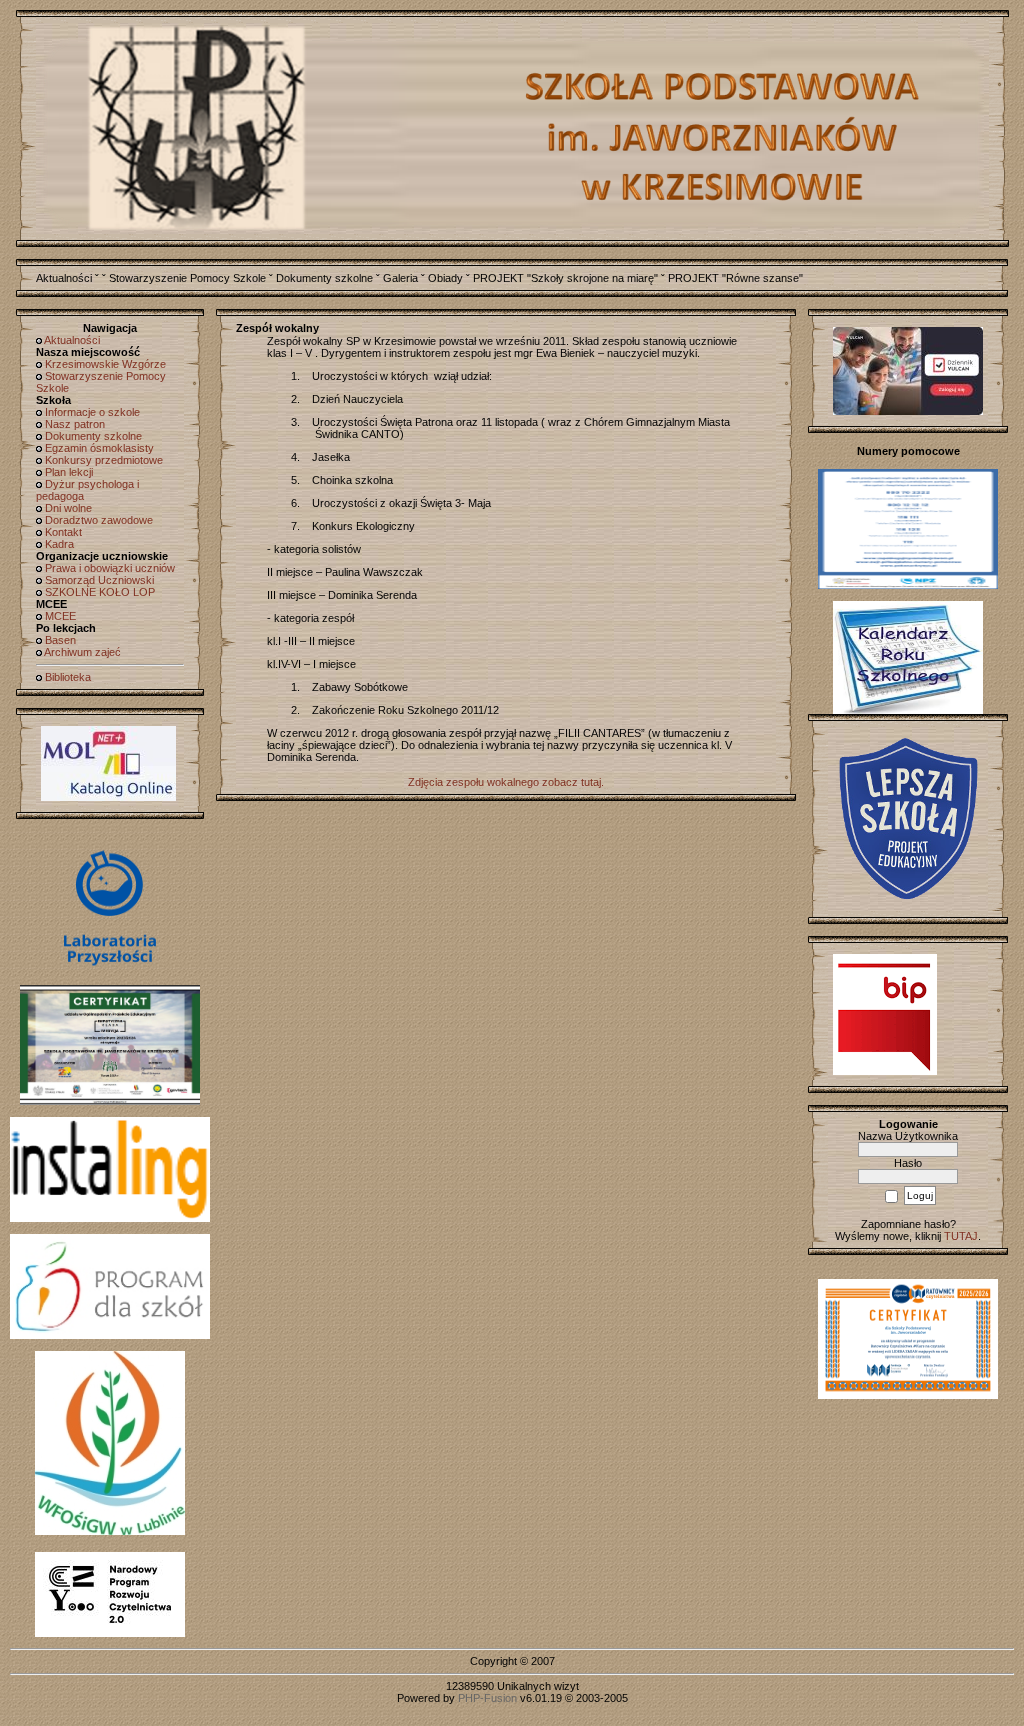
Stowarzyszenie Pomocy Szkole (187, 278)
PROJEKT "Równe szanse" (735, 278)
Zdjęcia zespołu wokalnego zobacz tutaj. (506, 782)
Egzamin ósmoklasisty (99, 448)
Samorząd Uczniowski (99, 580)
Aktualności (64, 278)
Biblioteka (68, 677)
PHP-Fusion (487, 1698)
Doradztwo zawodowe (99, 520)
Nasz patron (75, 424)
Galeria (400, 278)
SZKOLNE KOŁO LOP (100, 592)
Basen (60, 640)
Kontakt (63, 532)
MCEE (60, 616)
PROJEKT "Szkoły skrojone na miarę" (565, 278)
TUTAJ (961, 1236)
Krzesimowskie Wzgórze (105, 364)
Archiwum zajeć (82, 652)
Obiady (445, 278)
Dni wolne (68, 508)
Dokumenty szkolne (324, 278)
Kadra (59, 544)
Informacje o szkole (92, 412)
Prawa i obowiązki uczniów (110, 568)
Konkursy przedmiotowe (104, 460)
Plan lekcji (69, 472)
